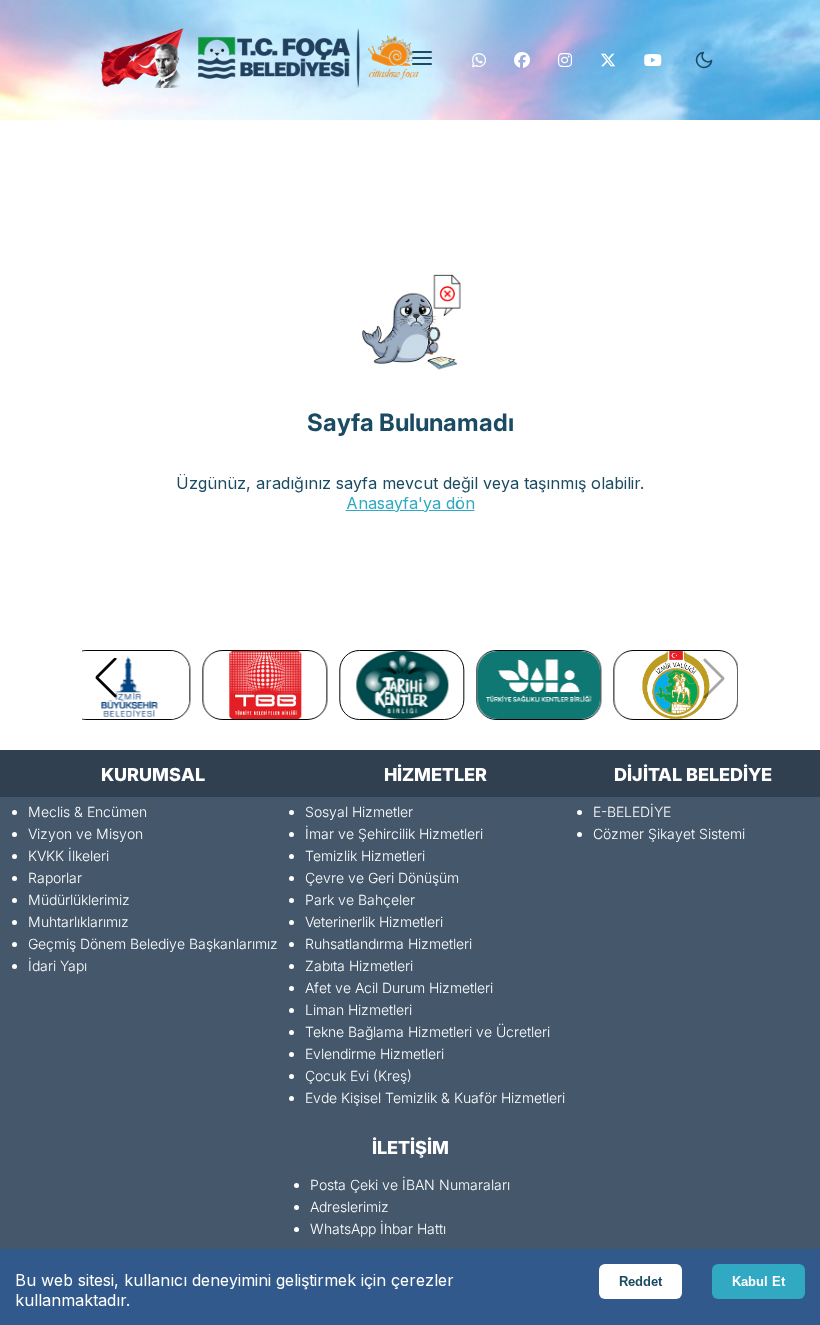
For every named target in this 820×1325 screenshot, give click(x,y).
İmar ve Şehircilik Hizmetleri (394, 833)
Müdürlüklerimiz (79, 899)
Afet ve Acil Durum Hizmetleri (399, 987)
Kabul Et (758, 1281)
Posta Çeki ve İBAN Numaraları (410, 1184)
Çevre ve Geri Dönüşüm (382, 877)
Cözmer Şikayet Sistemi (669, 833)
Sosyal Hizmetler (359, 811)
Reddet (640, 1281)
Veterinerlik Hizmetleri (374, 921)
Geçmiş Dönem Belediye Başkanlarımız (153, 943)
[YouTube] (653, 60)
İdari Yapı (57, 965)
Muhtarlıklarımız (78, 921)
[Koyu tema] (704, 60)
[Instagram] (565, 60)
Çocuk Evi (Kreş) (358, 1075)
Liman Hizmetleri (358, 1009)
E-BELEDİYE (632, 811)
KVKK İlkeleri (68, 855)
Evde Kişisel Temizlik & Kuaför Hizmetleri (435, 1097)
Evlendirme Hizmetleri (374, 1053)
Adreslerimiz (349, 1206)
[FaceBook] (522, 60)
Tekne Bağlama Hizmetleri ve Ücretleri (427, 1031)
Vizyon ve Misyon (85, 833)
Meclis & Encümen (87, 811)
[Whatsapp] (479, 60)
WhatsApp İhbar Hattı (378, 1228)
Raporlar (55, 877)
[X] (608, 60)
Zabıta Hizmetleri (359, 965)
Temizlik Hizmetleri (365, 855)
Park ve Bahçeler (360, 899)
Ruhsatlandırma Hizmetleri (388, 943)
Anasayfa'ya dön (410, 503)
